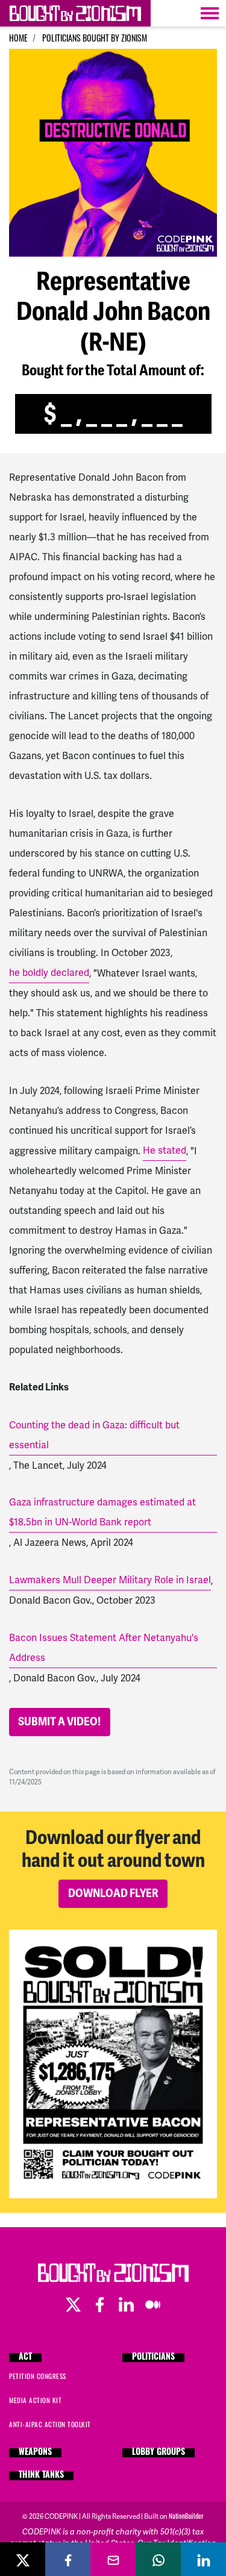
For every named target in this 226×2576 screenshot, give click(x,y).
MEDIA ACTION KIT (35, 2400)
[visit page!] (127, 2302)
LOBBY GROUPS (159, 2453)
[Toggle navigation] (210, 13)
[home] (75, 13)
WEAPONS (35, 2453)
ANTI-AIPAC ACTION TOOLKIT (50, 2424)
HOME (18, 38)
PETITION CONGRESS (38, 2376)
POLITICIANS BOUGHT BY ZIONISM (95, 38)
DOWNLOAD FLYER (113, 1893)
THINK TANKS (41, 2476)
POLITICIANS (153, 2358)
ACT (25, 2358)
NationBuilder (186, 2516)
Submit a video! (59, 1722)
